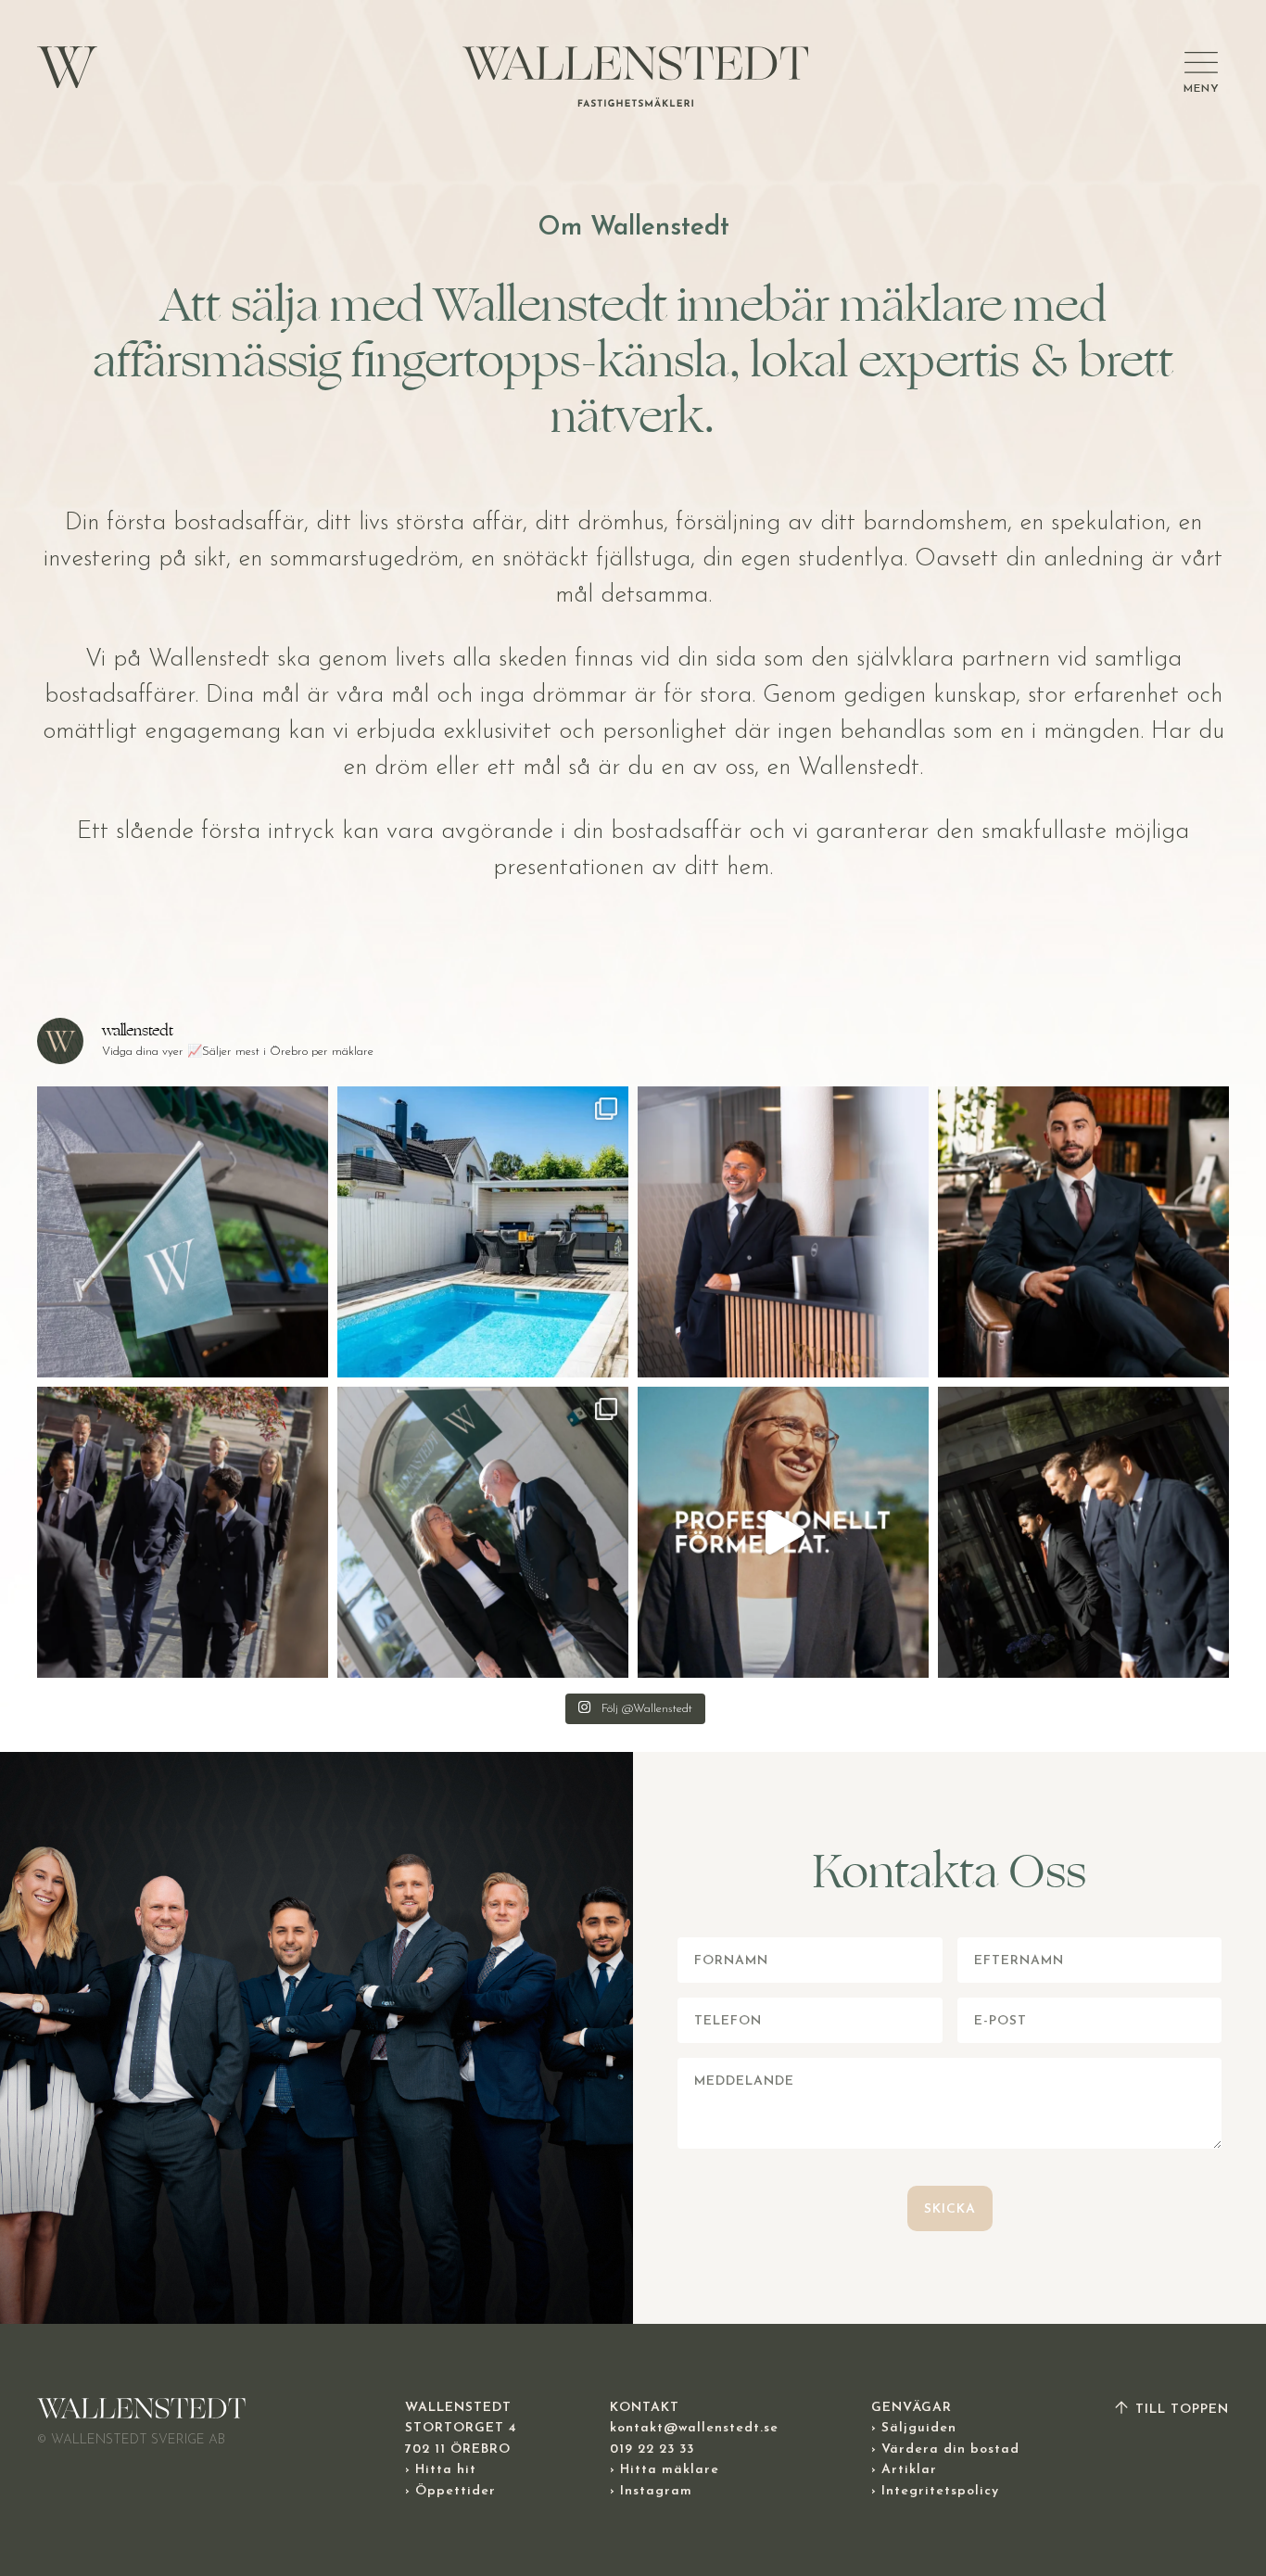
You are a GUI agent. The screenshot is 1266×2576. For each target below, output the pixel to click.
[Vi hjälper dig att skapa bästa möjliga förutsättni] (1083, 1532)
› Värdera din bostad (945, 2449)
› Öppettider (450, 2491)
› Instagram (651, 2491)
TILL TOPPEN (1180, 2410)
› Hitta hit (441, 2470)
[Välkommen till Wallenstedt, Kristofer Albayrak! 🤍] (1083, 1232)
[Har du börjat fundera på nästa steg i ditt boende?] (183, 1532)
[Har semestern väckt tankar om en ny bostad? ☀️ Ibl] (783, 1232)
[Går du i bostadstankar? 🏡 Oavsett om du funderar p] (783, 1532)
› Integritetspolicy (935, 2491)
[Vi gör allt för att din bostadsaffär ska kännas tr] (483, 1532)
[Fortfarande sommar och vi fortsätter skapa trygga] (183, 1232)
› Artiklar (904, 2470)
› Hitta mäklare (665, 2470)
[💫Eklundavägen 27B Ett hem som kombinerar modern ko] (483, 1232)
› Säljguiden (914, 2428)
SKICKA (950, 2209)
